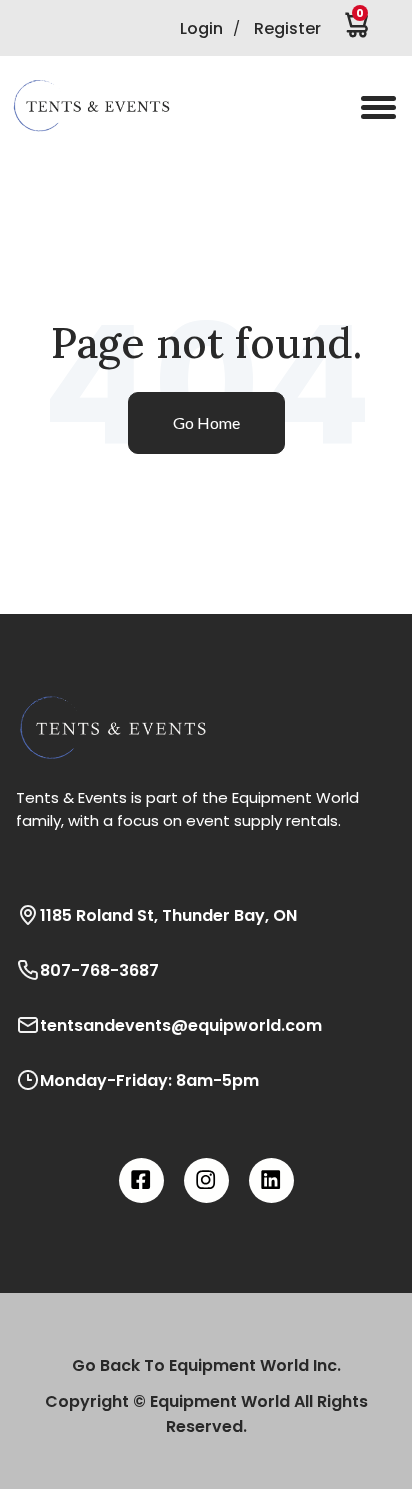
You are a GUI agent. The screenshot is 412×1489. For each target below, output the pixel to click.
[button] (105, 106)
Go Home (206, 422)
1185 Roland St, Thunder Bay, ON (168, 915)
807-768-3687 (99, 970)
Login (201, 28)
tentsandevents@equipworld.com (181, 1025)
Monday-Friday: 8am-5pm (149, 1080)
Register (287, 28)
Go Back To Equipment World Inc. (206, 1365)
